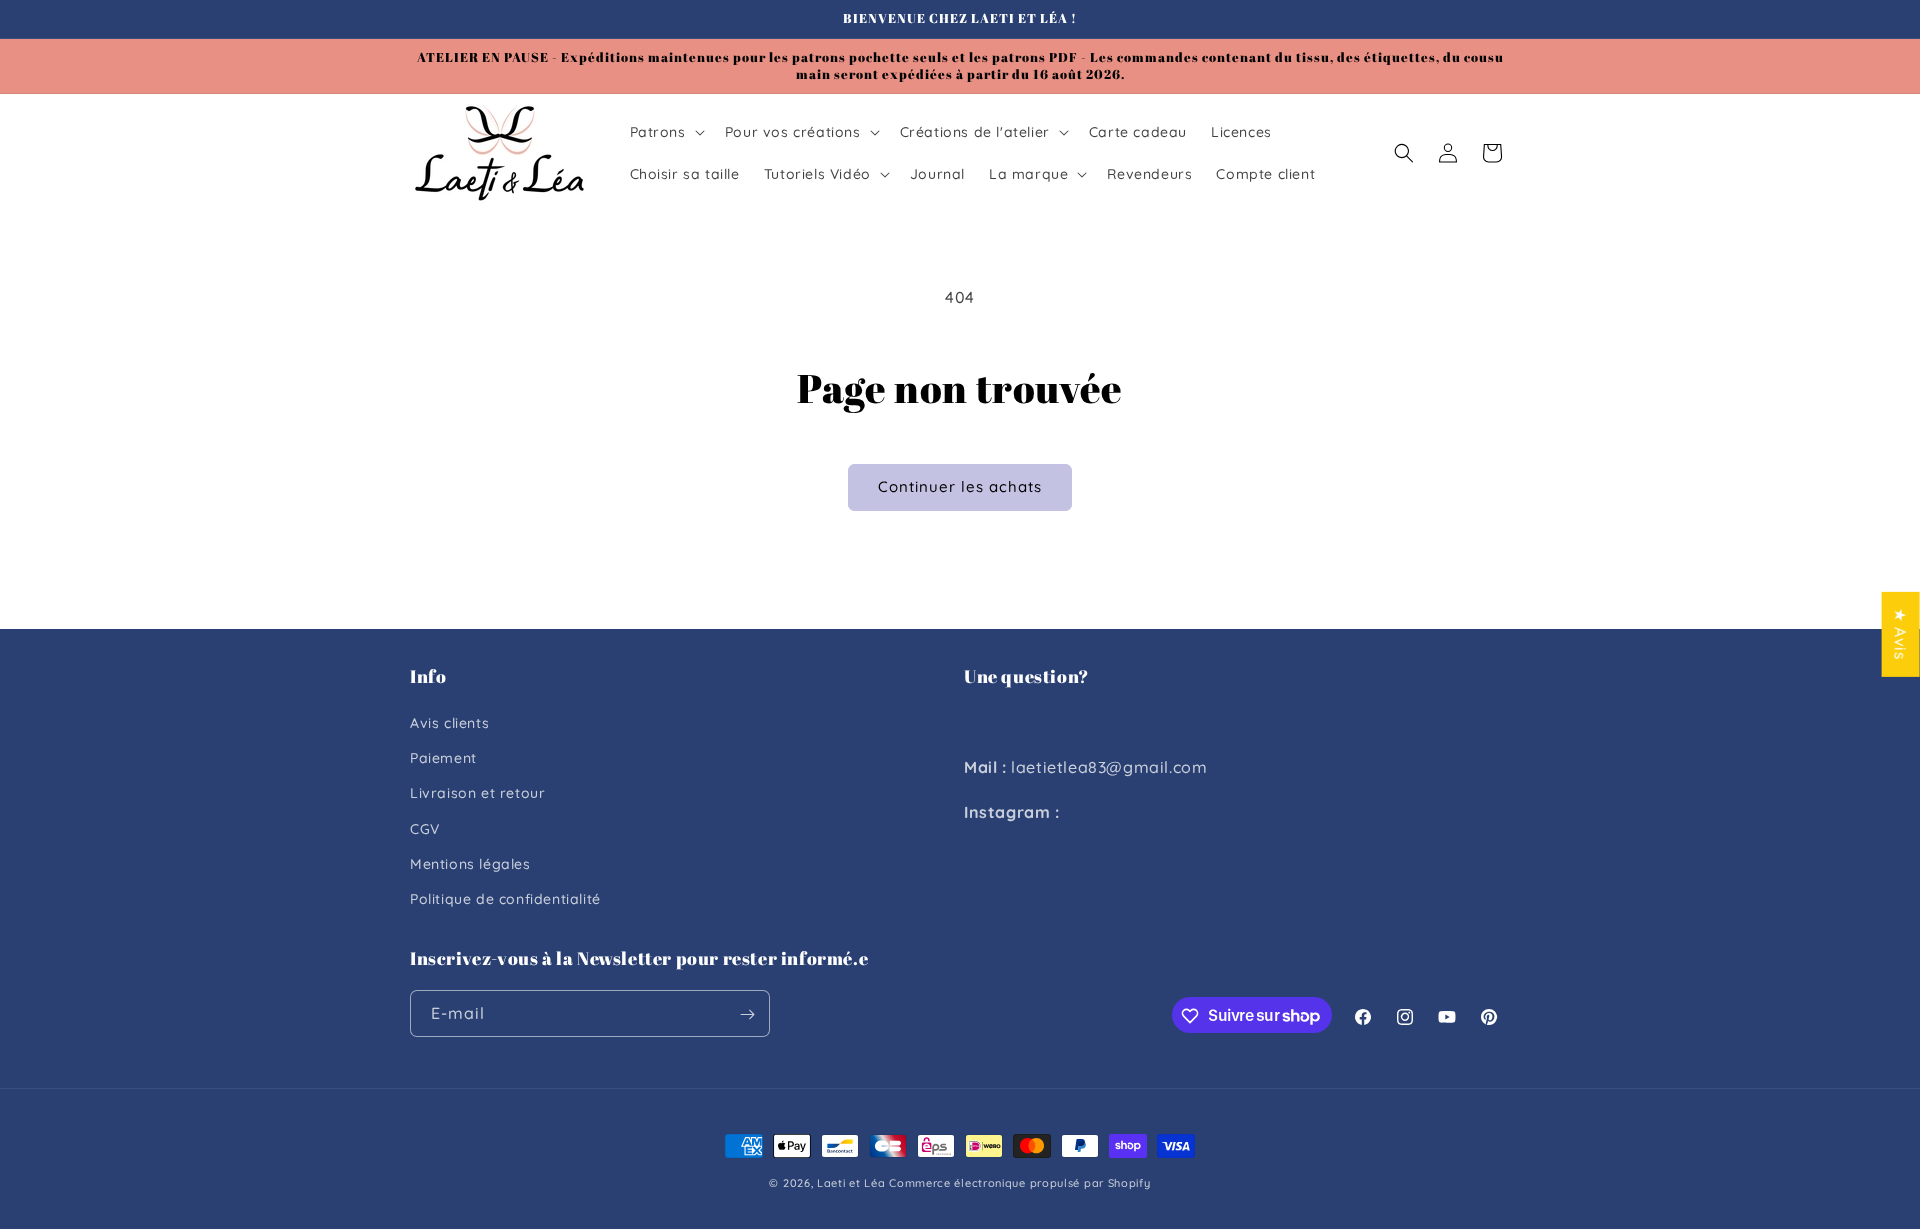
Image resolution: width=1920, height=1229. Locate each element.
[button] (665, 132)
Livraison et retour (477, 793)
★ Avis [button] (1901, 633)
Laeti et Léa (851, 1183)
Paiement (443, 758)
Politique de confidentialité (505, 899)
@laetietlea (1111, 812)
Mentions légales (470, 864)
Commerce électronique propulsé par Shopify (1019, 1183)
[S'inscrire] (747, 1014)
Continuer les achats (960, 486)
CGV (425, 829)
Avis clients (449, 723)
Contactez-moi (1023, 722)
